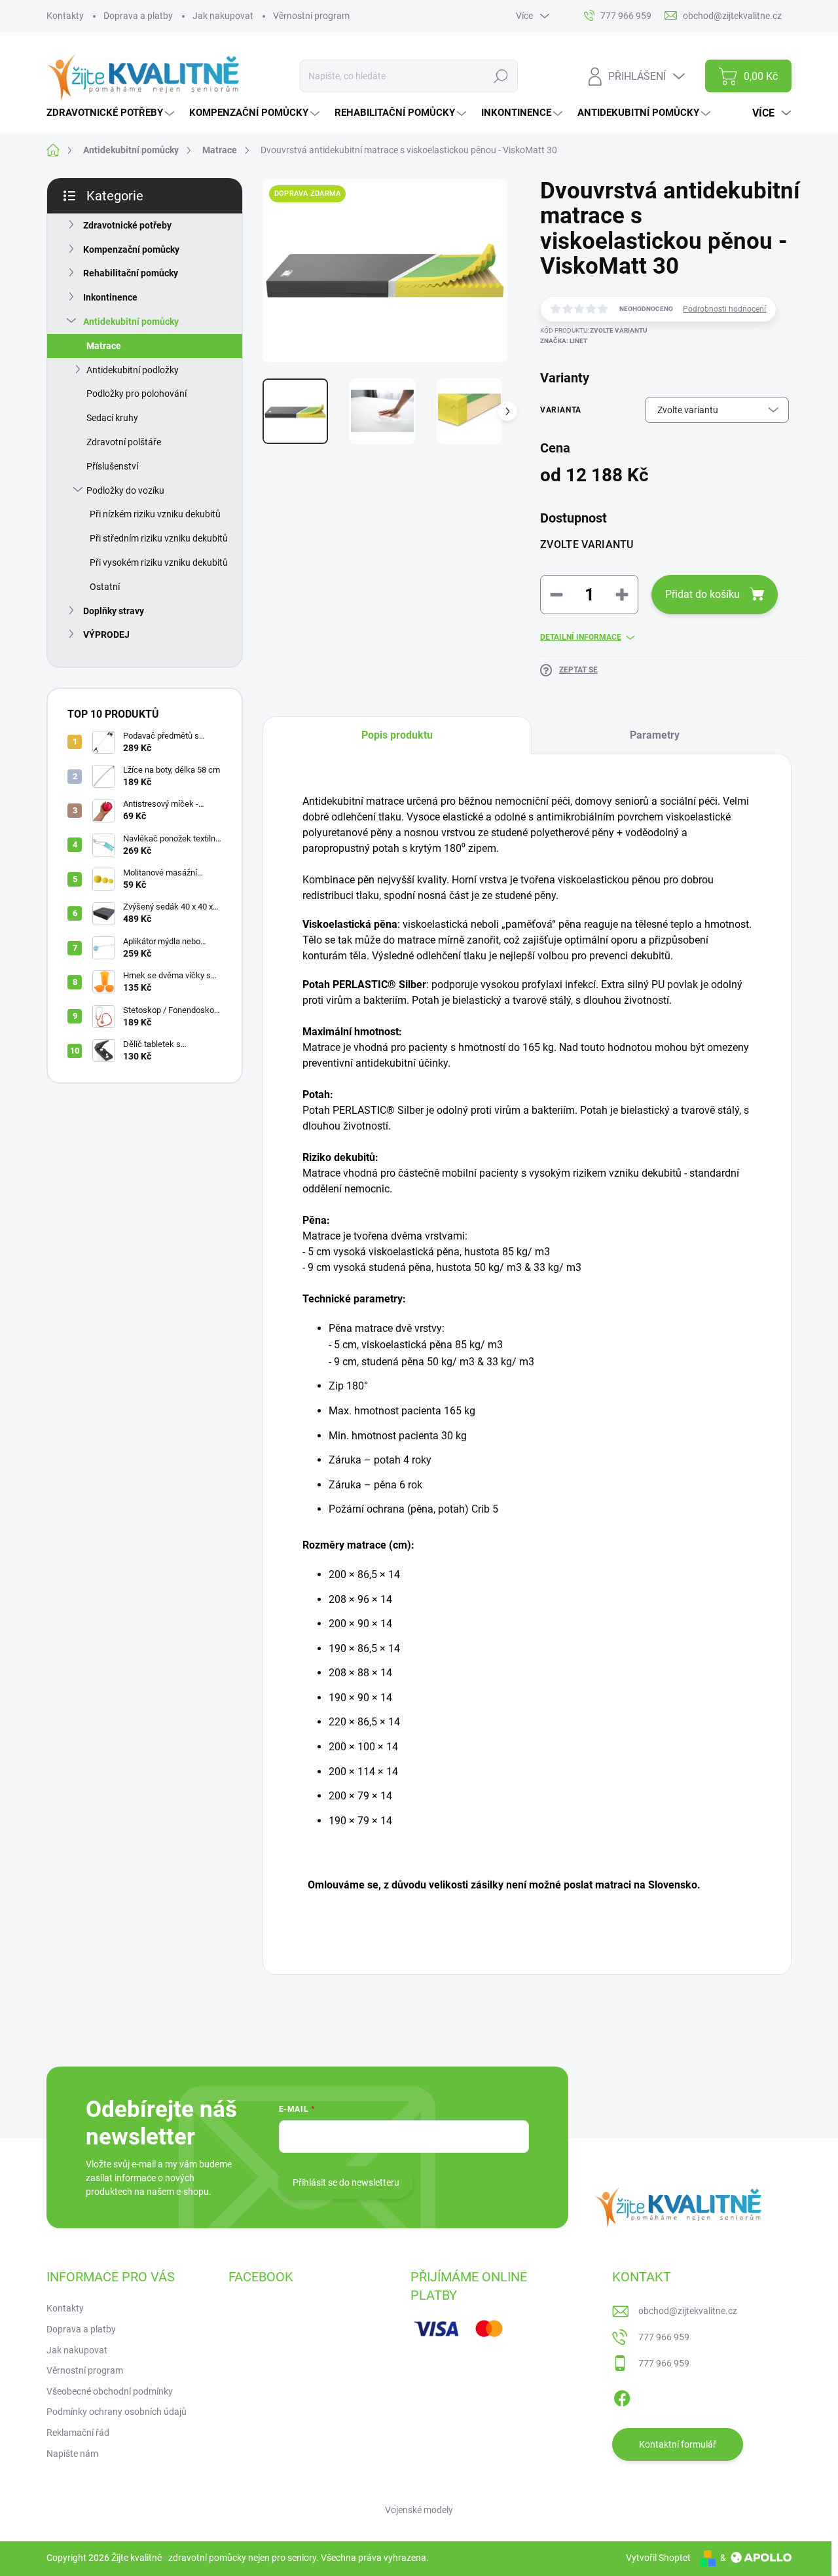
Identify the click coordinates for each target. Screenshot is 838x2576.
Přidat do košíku (702, 594)
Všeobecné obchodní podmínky (110, 2391)
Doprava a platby (138, 16)
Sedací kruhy (112, 418)
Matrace (104, 346)
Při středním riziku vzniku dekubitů (159, 538)
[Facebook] (622, 2396)
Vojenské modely (419, 2510)
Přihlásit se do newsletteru (346, 2182)
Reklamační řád (78, 2433)
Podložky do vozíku (125, 490)
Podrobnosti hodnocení (724, 309)
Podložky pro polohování (137, 394)
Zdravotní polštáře (124, 442)
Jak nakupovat (223, 16)
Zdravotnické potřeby (127, 225)
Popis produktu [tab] (397, 735)
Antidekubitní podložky (133, 370)
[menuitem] (112, 113)
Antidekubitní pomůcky (131, 322)
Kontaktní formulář (678, 2444)
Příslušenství (112, 466)
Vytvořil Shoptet (658, 2558)
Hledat (501, 76)
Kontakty (65, 16)
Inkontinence (110, 297)
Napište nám (72, 2454)
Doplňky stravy (114, 611)
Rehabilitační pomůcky (131, 273)
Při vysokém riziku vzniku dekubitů (159, 562)
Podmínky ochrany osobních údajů (117, 2412)
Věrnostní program (311, 16)
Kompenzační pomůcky (131, 249)
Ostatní (105, 587)
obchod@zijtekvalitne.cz (688, 2311)
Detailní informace (581, 637)
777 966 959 (664, 2337)
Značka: (564, 341)
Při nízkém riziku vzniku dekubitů (155, 514)
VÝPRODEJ (106, 635)
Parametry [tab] (655, 735)
